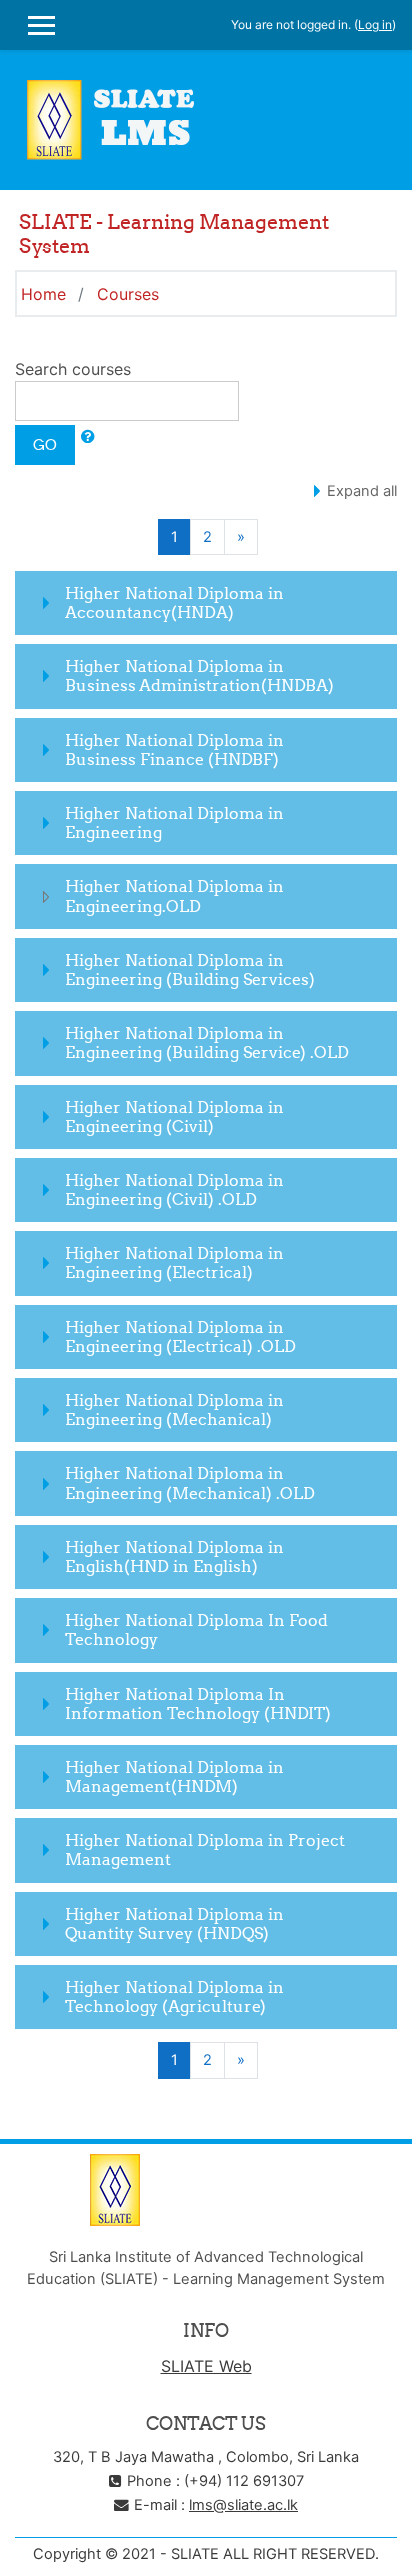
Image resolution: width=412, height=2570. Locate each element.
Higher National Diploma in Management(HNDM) (174, 1776)
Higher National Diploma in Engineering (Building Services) (190, 969)
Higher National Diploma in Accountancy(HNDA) (174, 602)
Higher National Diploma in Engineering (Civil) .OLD (174, 1189)
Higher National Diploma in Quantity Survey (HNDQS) (174, 1923)
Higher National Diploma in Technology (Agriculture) (174, 1996)
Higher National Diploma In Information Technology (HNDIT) (198, 1703)
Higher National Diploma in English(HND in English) (174, 1556)
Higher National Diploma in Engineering (174, 822)
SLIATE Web (206, 2366)
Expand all (362, 491)
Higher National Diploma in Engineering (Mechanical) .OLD (190, 1482)
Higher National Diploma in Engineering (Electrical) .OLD (180, 1336)
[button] (88, 437)
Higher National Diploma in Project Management (205, 1849)
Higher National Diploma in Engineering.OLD (174, 895)
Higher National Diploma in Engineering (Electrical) (174, 1262)
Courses (128, 294)
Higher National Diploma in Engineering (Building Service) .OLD (207, 1042)
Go (45, 444)
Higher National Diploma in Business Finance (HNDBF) (174, 749)
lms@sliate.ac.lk (243, 2505)
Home (43, 294)
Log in (375, 24)
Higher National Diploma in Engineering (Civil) (174, 1116)
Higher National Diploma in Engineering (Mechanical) (174, 1409)
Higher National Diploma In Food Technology (196, 1629)
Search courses (73, 369)
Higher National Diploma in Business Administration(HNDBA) (199, 675)
